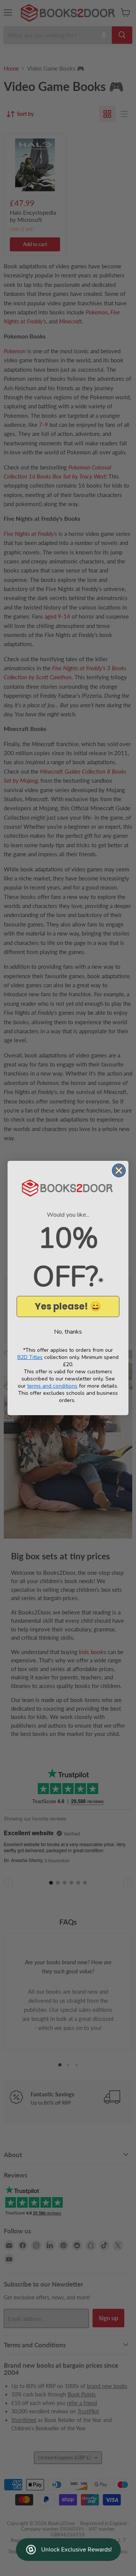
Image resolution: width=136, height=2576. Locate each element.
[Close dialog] (119, 1170)
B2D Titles (30, 1357)
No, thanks (68, 1332)
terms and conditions (52, 1386)
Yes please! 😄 (68, 1306)
